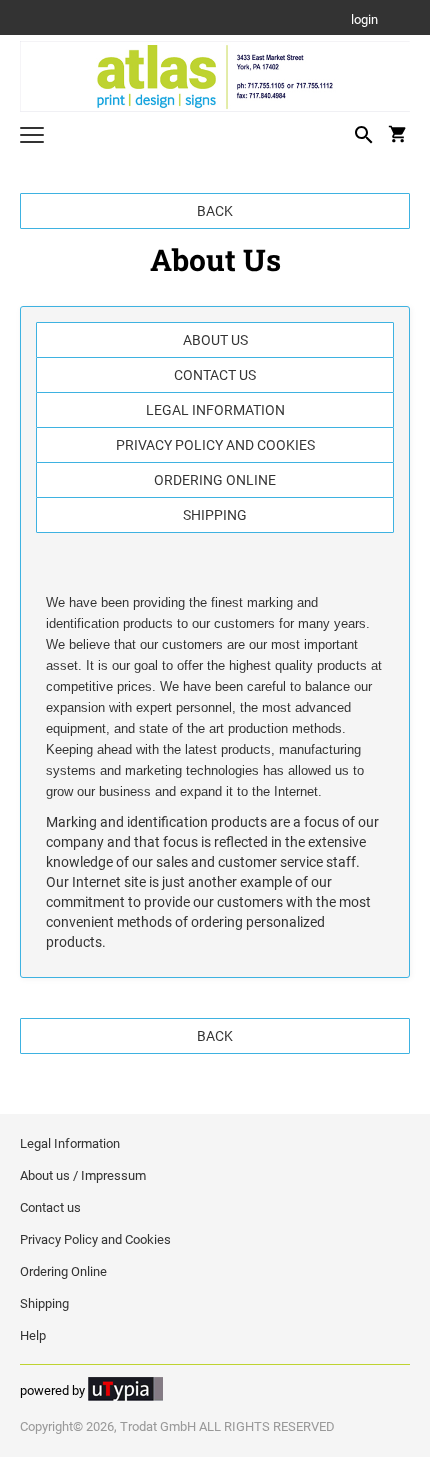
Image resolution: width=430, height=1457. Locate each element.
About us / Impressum (83, 1175)
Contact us (215, 375)
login (364, 20)
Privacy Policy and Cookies (215, 445)
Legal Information (215, 410)
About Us (215, 340)
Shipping (215, 515)
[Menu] (32, 137)
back (215, 211)
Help (33, 1335)
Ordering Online (215, 480)
